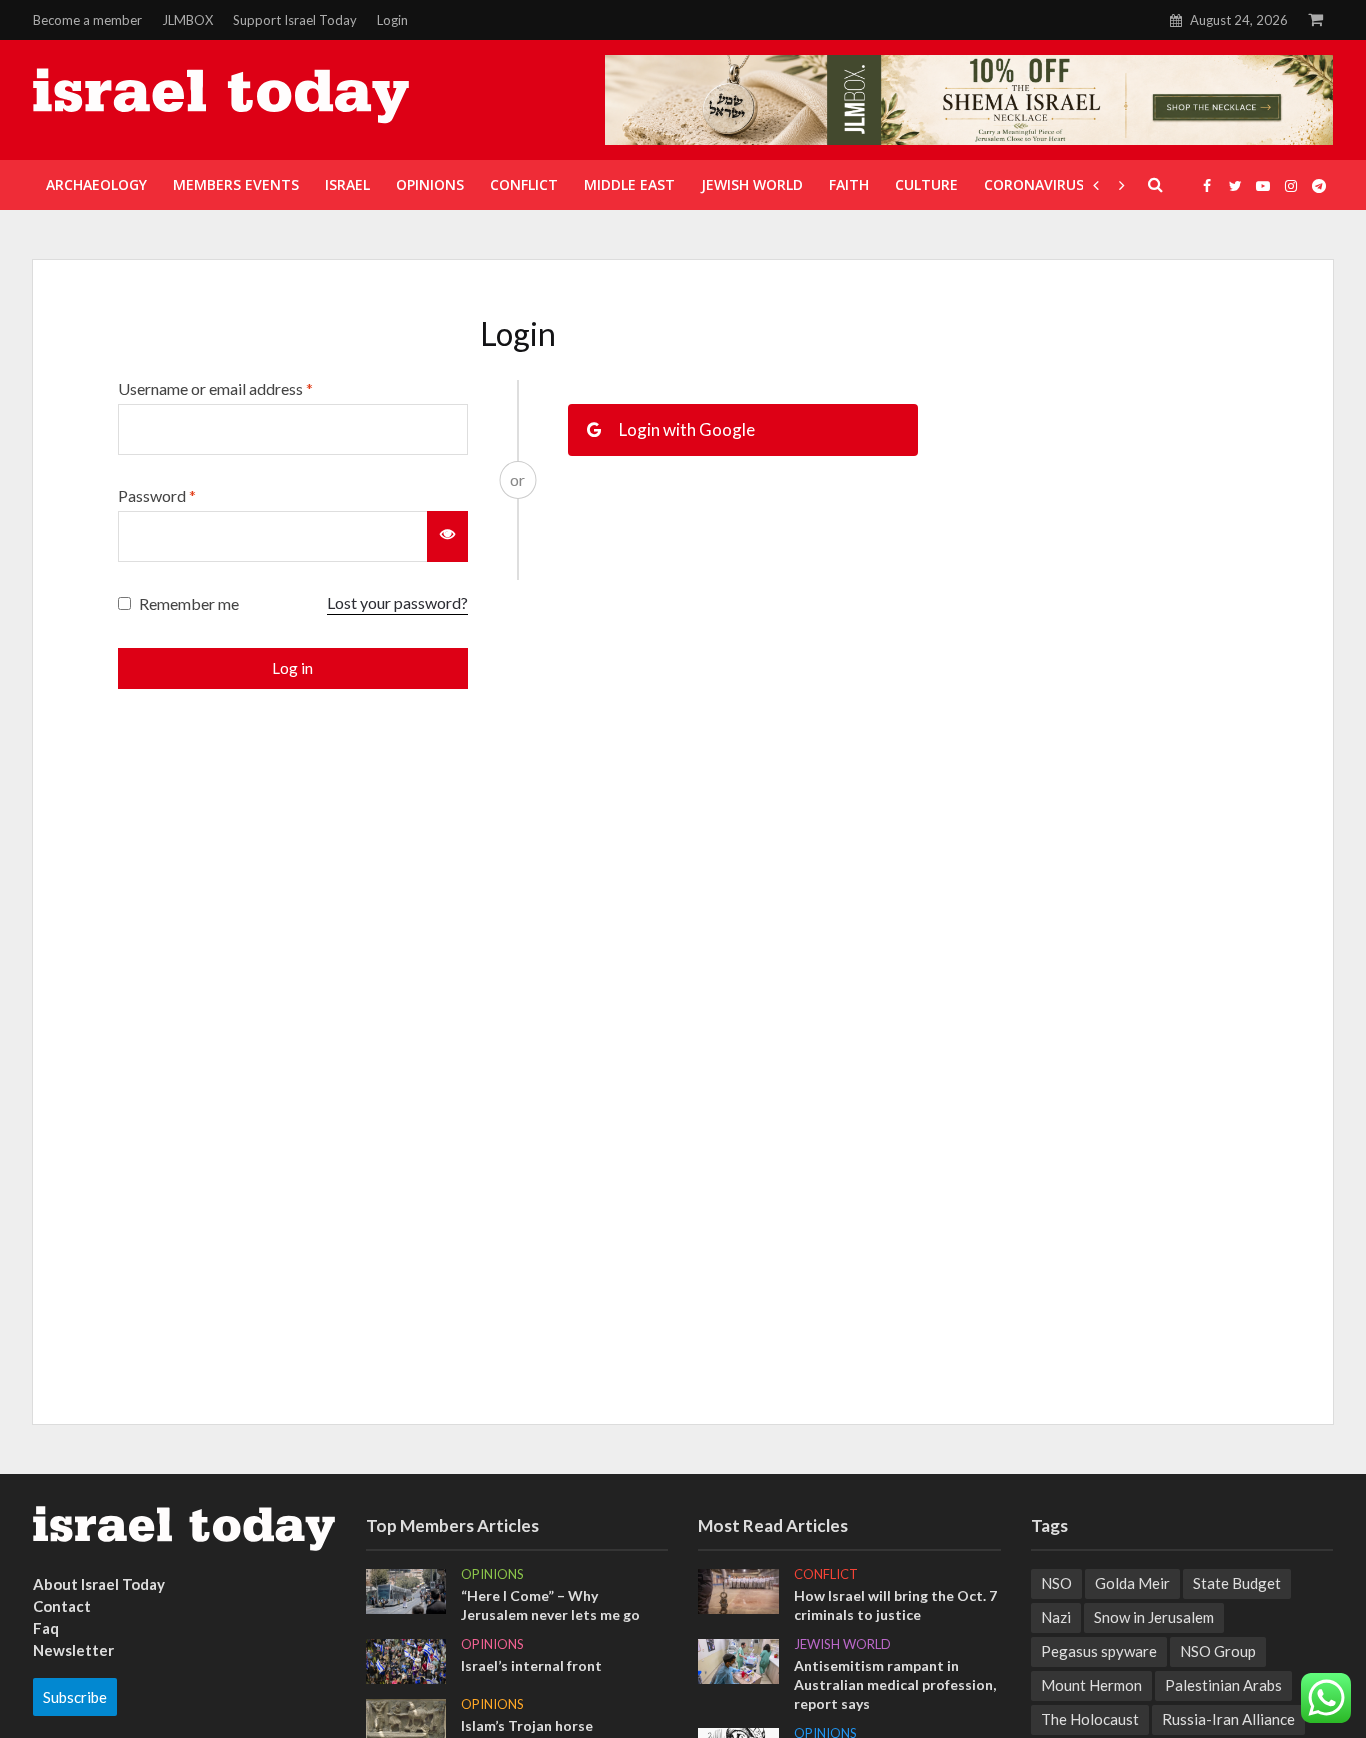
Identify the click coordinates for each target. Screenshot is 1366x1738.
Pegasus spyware (1099, 1651)
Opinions (492, 1574)
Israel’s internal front (531, 1665)
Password (157, 495)
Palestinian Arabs (1223, 1685)
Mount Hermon (1091, 1685)
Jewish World (842, 1644)
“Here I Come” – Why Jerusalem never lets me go (550, 1605)
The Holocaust (1090, 1719)
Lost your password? (397, 602)
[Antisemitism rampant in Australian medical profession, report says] (738, 1660)
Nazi (1056, 1617)
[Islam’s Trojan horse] (406, 1720)
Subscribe (75, 1697)
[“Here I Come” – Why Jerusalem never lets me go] (406, 1589)
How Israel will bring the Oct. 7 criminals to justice (895, 1605)
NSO (1056, 1583)
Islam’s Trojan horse (527, 1725)
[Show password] (447, 536)
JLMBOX (187, 20)
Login (392, 20)
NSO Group (1218, 1651)
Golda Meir (1132, 1583)
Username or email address (215, 388)
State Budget (1237, 1583)
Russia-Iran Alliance (1228, 1719)
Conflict (826, 1574)
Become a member (87, 20)
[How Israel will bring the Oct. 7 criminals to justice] (738, 1589)
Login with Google (685, 429)
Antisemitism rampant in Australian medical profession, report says (895, 1684)
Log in (292, 668)
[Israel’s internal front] (406, 1659)
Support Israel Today (295, 20)
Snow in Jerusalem (1154, 1617)
